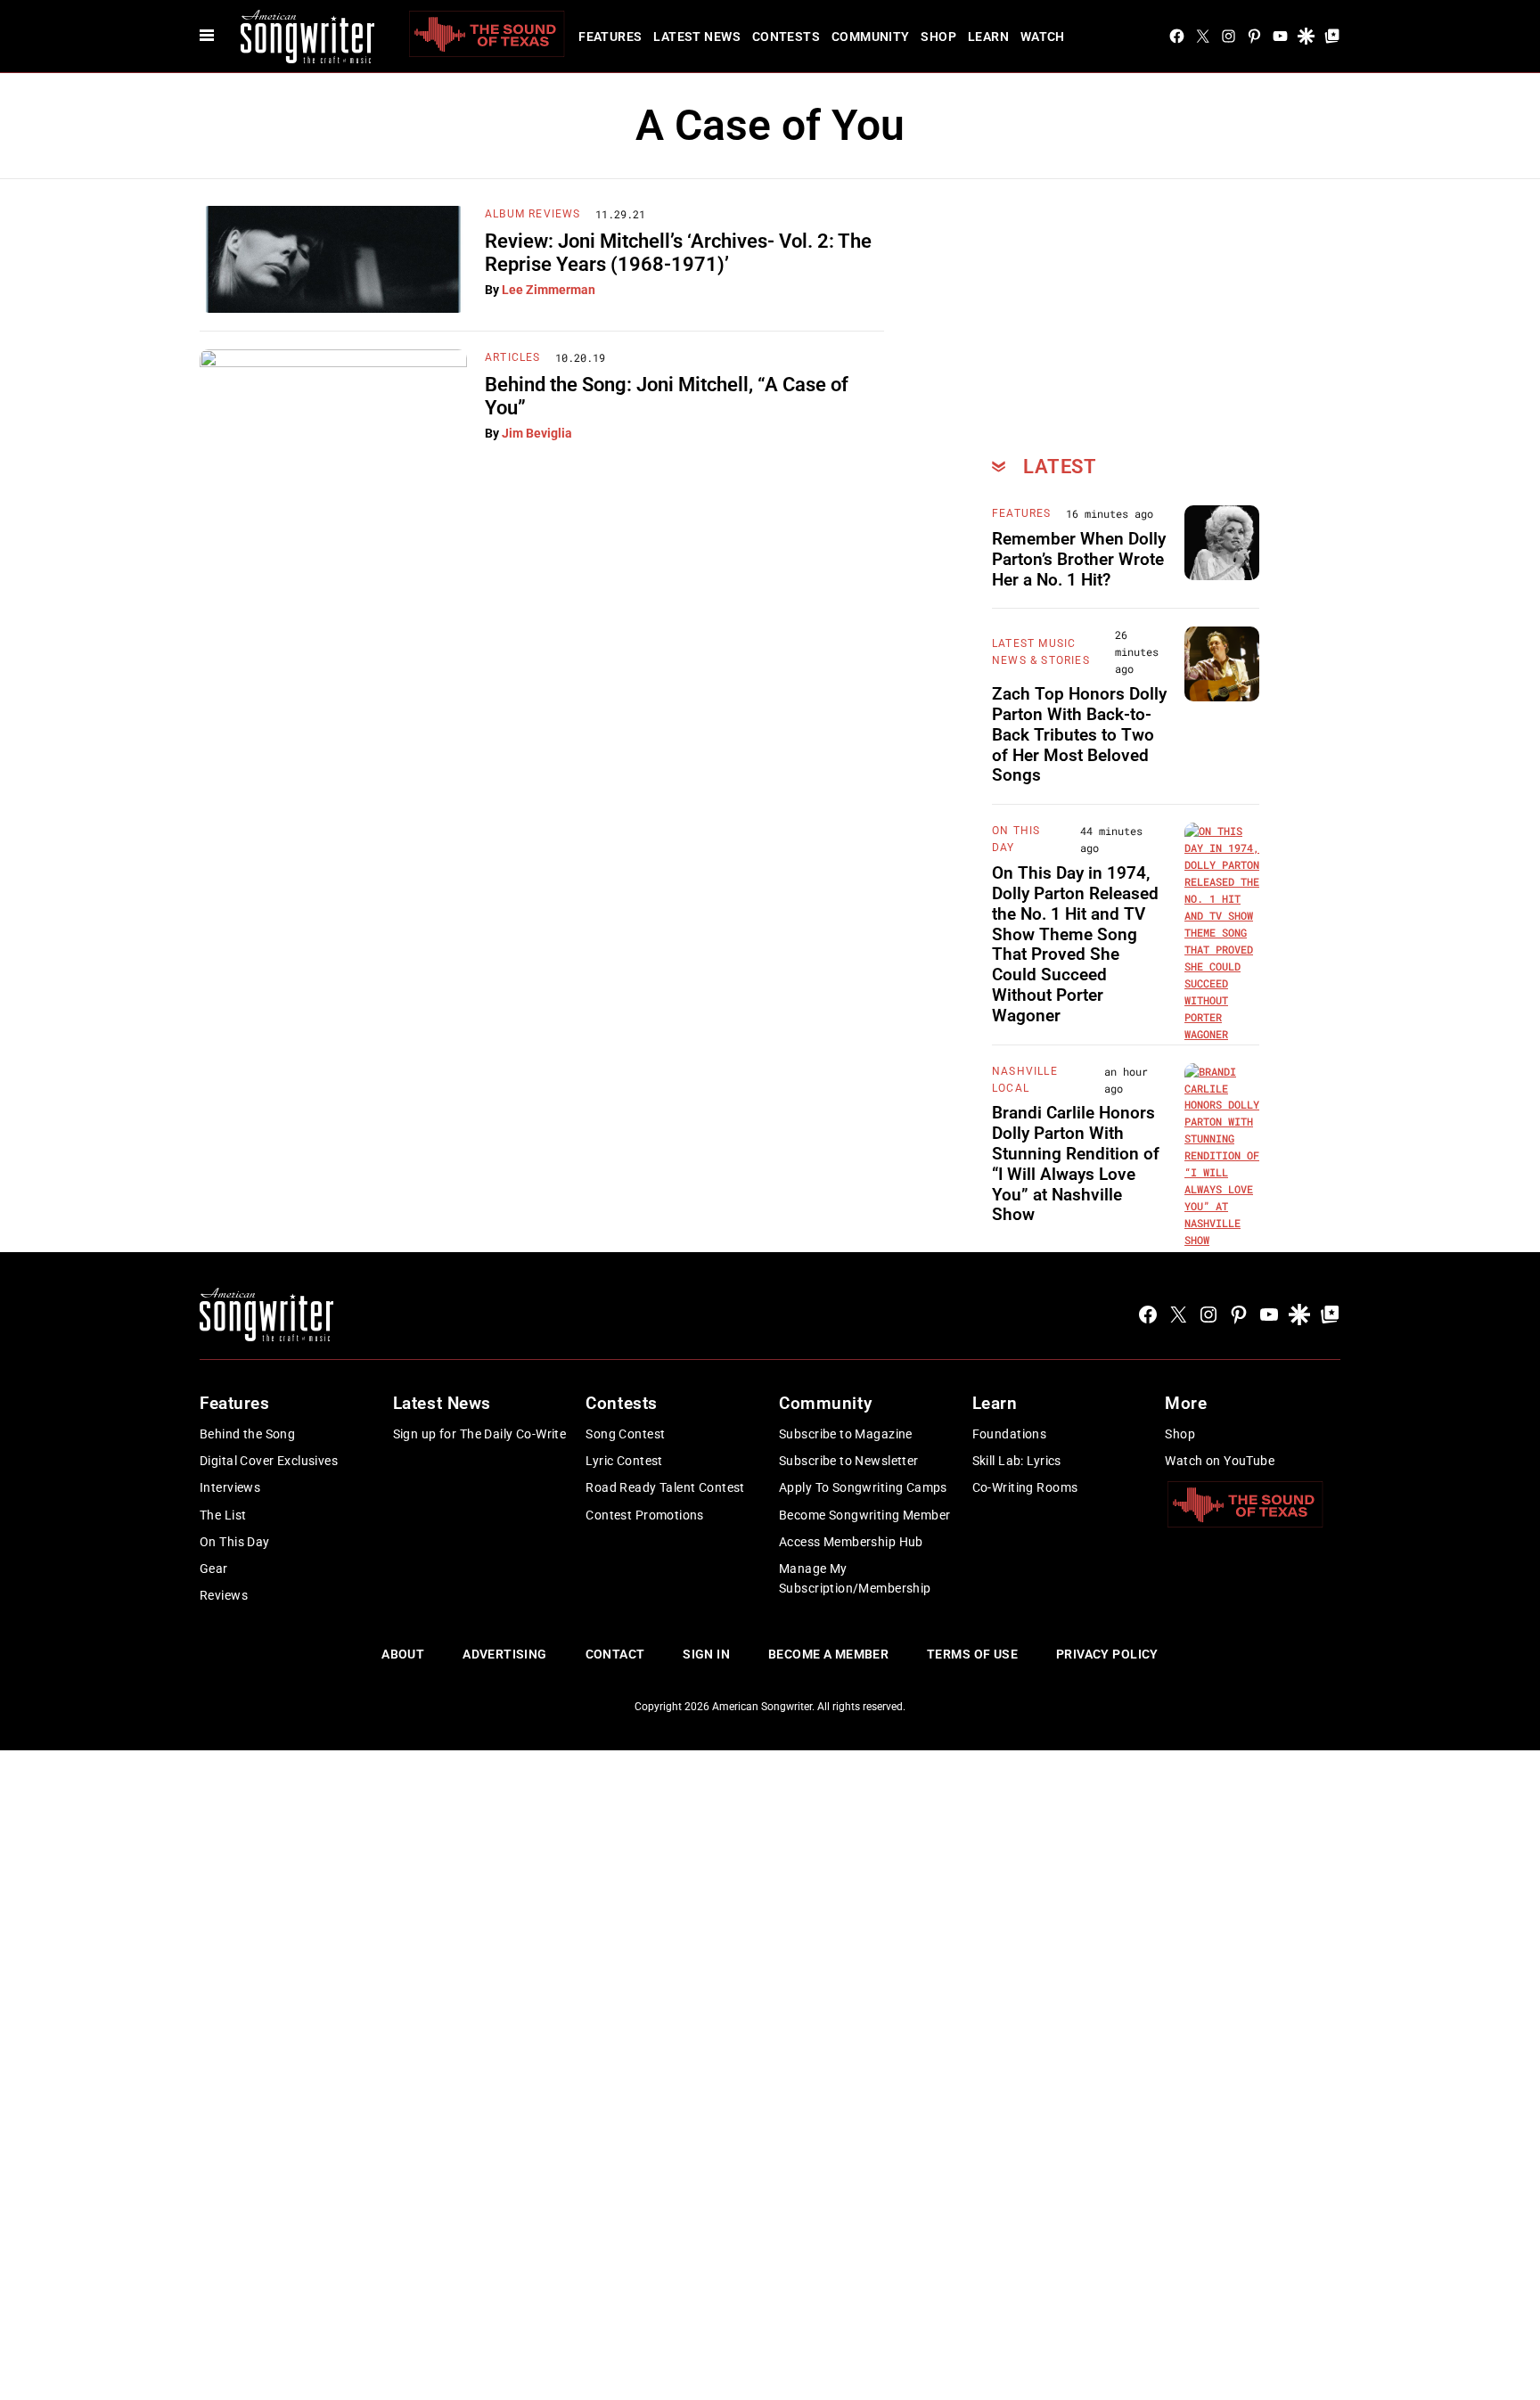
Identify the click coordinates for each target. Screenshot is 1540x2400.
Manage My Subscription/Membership (855, 1578)
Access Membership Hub (851, 1542)
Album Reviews (533, 214)
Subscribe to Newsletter (849, 1461)
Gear (214, 1569)
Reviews (224, 1595)
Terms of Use (972, 1654)
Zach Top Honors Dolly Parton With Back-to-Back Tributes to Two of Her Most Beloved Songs (1079, 734)
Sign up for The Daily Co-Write (480, 1434)
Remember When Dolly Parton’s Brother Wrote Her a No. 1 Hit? (1079, 559)
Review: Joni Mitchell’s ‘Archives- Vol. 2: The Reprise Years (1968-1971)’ (678, 253)
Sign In (706, 1654)
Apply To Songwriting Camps (863, 1487)
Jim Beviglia (537, 433)
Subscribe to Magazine (846, 1434)
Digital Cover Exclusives (269, 1461)
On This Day (235, 1542)
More (1186, 1403)
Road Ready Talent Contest (665, 1487)
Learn (988, 37)
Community (871, 37)
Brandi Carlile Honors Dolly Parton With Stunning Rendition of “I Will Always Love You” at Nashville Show (1076, 1163)
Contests (786, 37)
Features (610, 37)
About (403, 1654)
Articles (513, 357)
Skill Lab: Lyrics (1017, 1461)
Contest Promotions (645, 1515)
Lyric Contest (624, 1461)
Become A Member (828, 1654)
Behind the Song (247, 1434)
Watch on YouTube (1220, 1461)
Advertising (505, 1654)
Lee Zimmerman (549, 290)
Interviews (230, 1487)
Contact (615, 1654)
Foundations (1010, 1434)
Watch (1043, 37)
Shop (938, 37)
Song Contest (625, 1434)
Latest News (697, 37)
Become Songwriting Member (865, 1515)
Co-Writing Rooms (1025, 1487)
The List (223, 1515)
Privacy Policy (1107, 1654)
